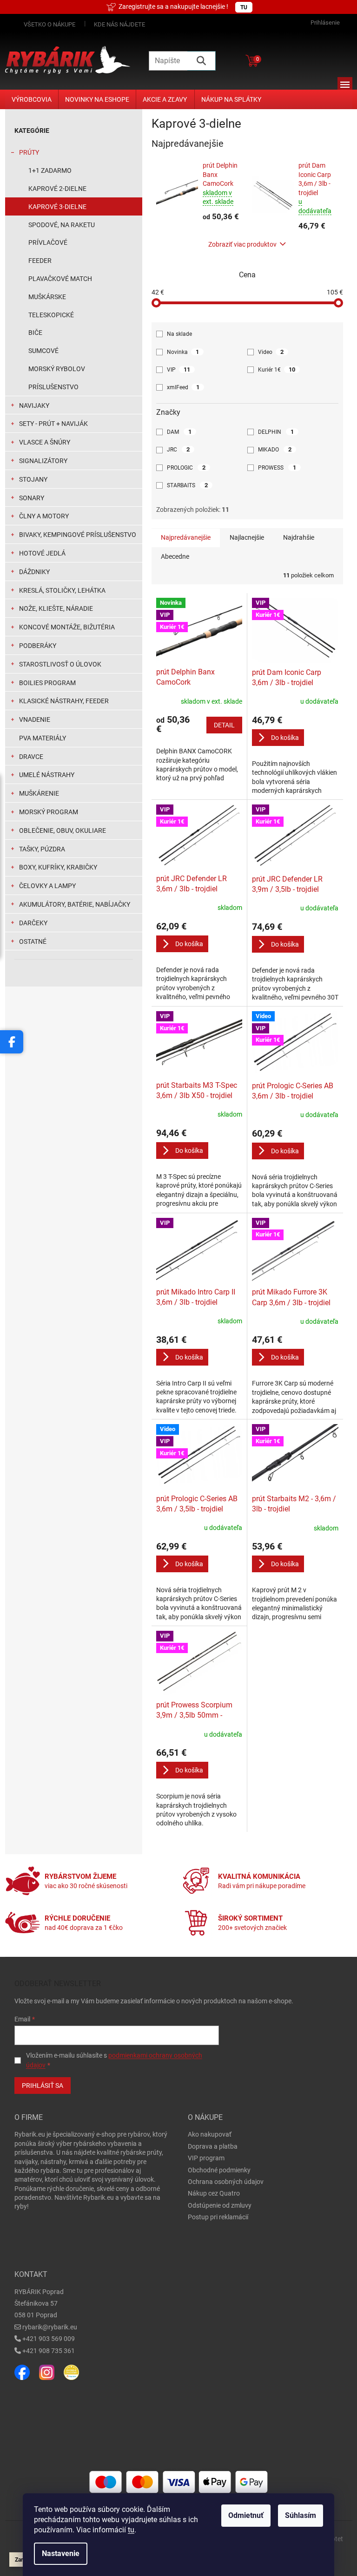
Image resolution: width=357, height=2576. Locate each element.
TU (244, 7)
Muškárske (47, 297)
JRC (178, 449)
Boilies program (47, 683)
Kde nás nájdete (119, 24)
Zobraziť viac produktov (242, 244)
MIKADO (275, 449)
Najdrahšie (299, 537)
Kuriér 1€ (277, 369)
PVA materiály (43, 738)
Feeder (40, 261)
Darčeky (33, 923)
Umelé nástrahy (47, 775)
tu (131, 2530)
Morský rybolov (57, 369)
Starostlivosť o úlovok (60, 664)
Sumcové (43, 351)
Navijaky (34, 405)
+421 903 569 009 (49, 2339)
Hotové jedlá (42, 553)
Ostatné (33, 941)
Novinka (183, 352)
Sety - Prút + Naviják (53, 424)
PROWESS (277, 467)
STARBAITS (187, 485)
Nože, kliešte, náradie (56, 608)
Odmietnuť (246, 2515)
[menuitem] (32, 99)
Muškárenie (39, 793)
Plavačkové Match (60, 279)
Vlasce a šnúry (45, 442)
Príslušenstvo (53, 387)
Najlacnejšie (247, 537)
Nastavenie (61, 2553)
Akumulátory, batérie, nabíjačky (75, 904)
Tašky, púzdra (42, 849)
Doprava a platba (213, 2146)
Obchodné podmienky (219, 2170)
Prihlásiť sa (43, 2086)
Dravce (31, 757)
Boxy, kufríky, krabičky (58, 867)
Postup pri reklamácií (218, 2217)
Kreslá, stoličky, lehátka (62, 590)
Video (271, 352)
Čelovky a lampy (47, 886)
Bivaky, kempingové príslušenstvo (78, 535)
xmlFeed (183, 387)
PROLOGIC (186, 467)
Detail (224, 725)
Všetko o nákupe (50, 24)
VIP (178, 369)
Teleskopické (51, 315)
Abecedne (175, 556)
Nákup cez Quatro (214, 2193)
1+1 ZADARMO (50, 170)
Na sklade (179, 334)
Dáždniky (34, 572)
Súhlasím (301, 2515)
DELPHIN (276, 432)
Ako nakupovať (210, 2134)
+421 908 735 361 (49, 2351)
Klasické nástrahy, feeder (64, 701)
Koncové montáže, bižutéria (67, 627)
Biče (35, 333)
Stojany (33, 479)
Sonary (32, 498)
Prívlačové (48, 242)
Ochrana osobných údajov (226, 2182)
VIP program (206, 2158)
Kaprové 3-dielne (57, 207)
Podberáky (38, 646)
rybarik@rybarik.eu (50, 2327)
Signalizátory (43, 461)
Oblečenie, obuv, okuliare (63, 830)
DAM (179, 432)
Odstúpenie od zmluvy (220, 2205)
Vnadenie (35, 719)
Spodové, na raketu (62, 225)
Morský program (49, 812)
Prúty (29, 152)
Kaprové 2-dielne (57, 189)
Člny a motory (44, 516)
